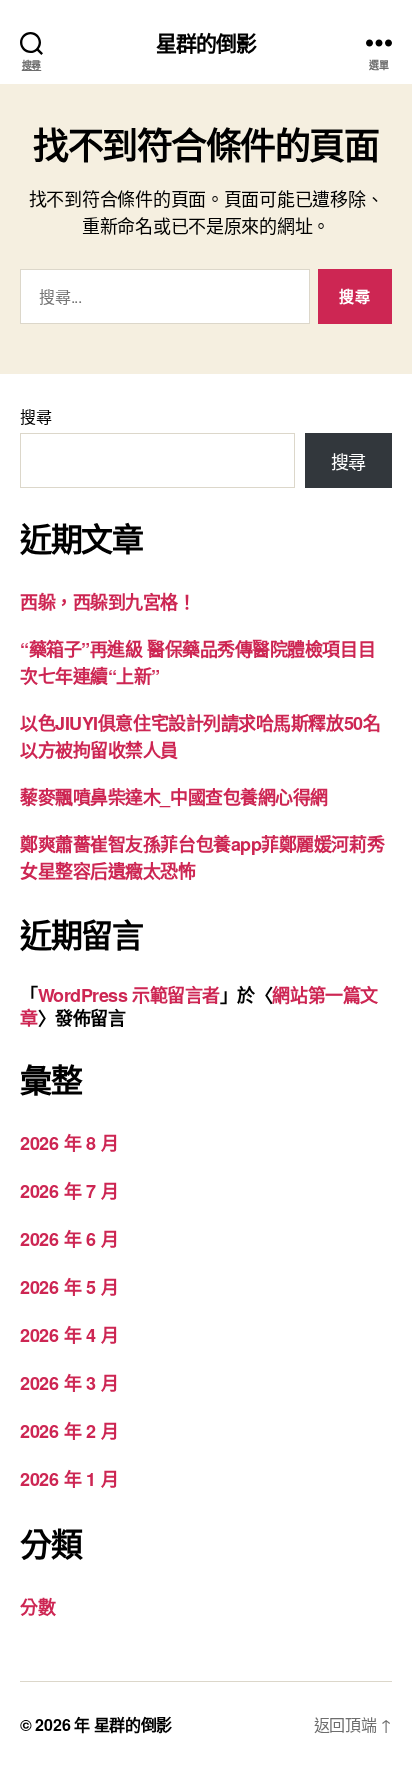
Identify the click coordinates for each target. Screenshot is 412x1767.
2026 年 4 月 (69, 1335)
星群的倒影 (206, 42)
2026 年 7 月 (69, 1191)
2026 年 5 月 (69, 1287)
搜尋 (35, 416)
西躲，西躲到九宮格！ (108, 602)
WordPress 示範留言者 (129, 995)
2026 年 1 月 (69, 1479)
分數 (37, 1607)
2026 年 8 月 (69, 1143)
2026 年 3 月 (69, 1383)
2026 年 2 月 (69, 1431)
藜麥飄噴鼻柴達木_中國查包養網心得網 (174, 797)
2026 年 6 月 (69, 1239)
